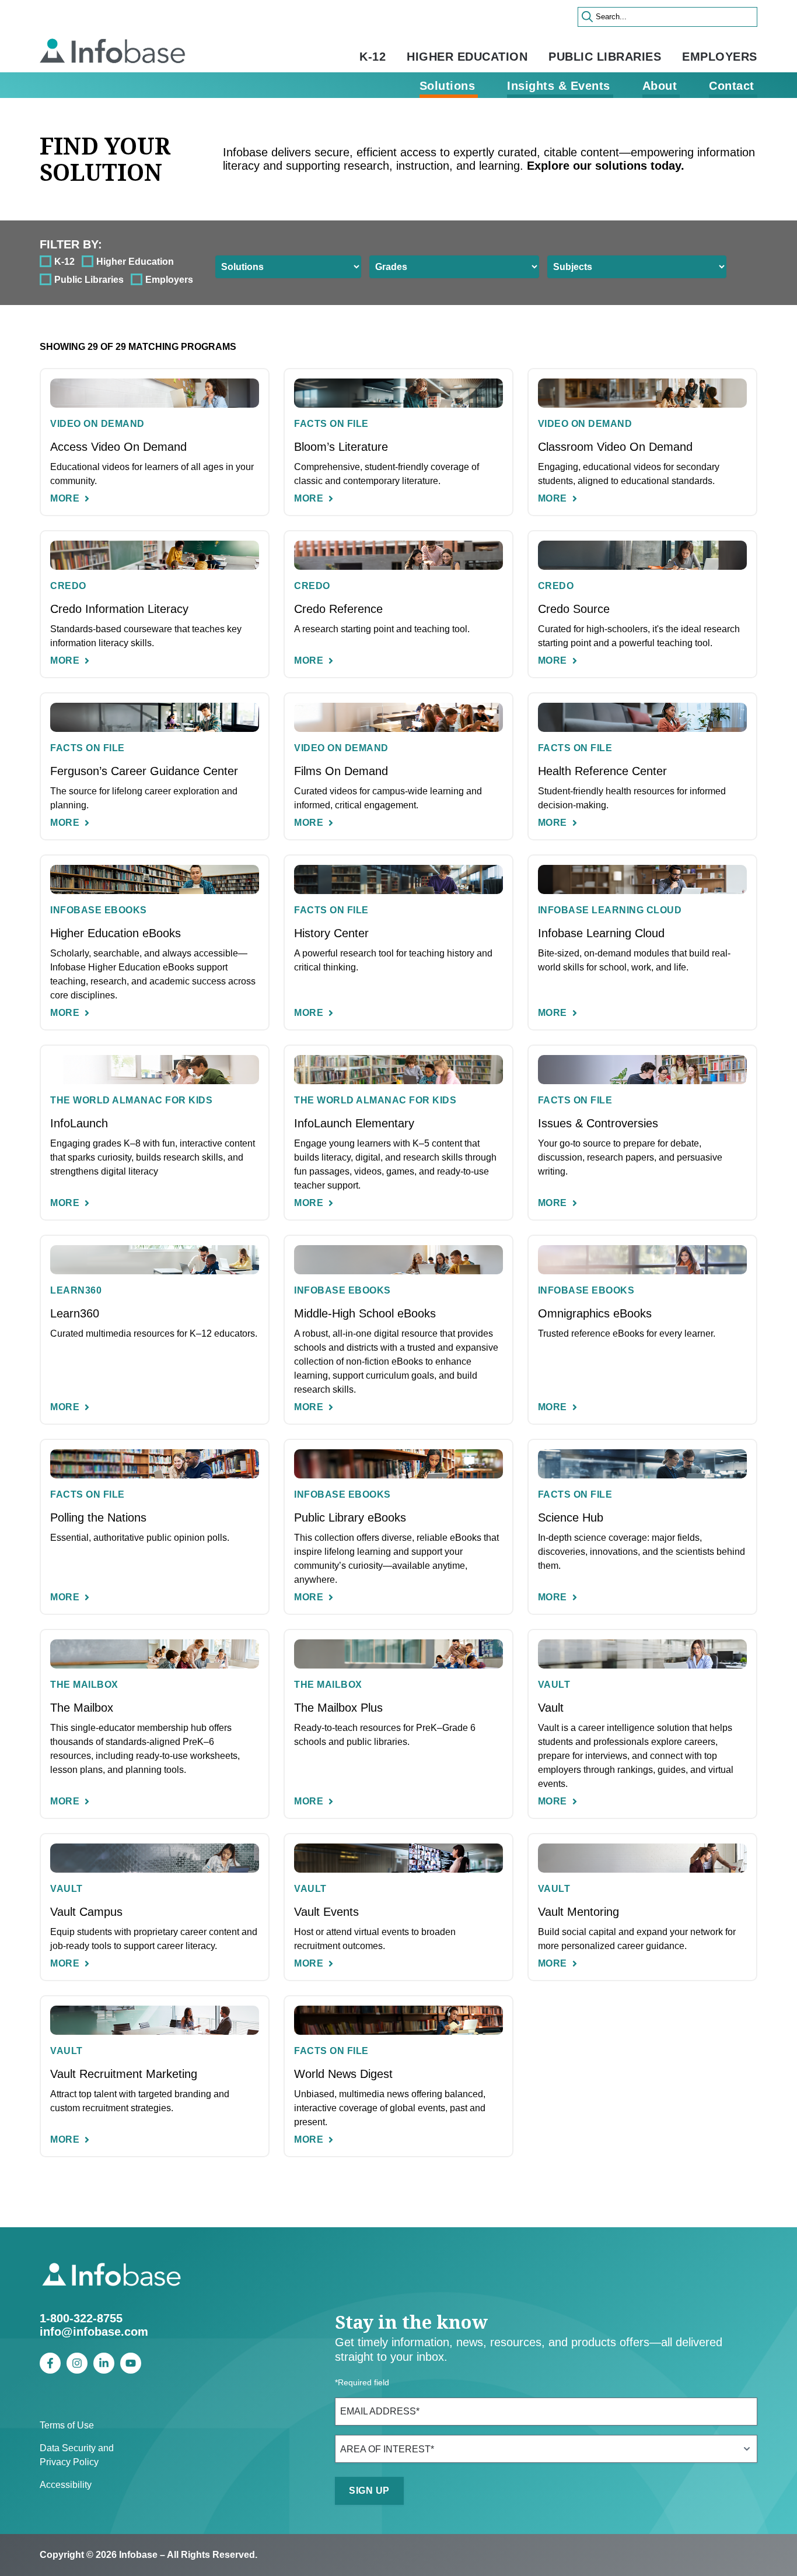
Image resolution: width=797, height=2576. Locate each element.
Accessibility (66, 2485)
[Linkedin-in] (104, 2363)
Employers (720, 57)
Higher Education (467, 57)
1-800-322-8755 (81, 2318)
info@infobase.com (94, 2332)
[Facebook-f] (50, 2363)
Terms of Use (67, 2425)
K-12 (373, 57)
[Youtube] (131, 2363)
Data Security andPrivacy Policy (77, 2455)
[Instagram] (77, 2363)
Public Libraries (605, 57)
